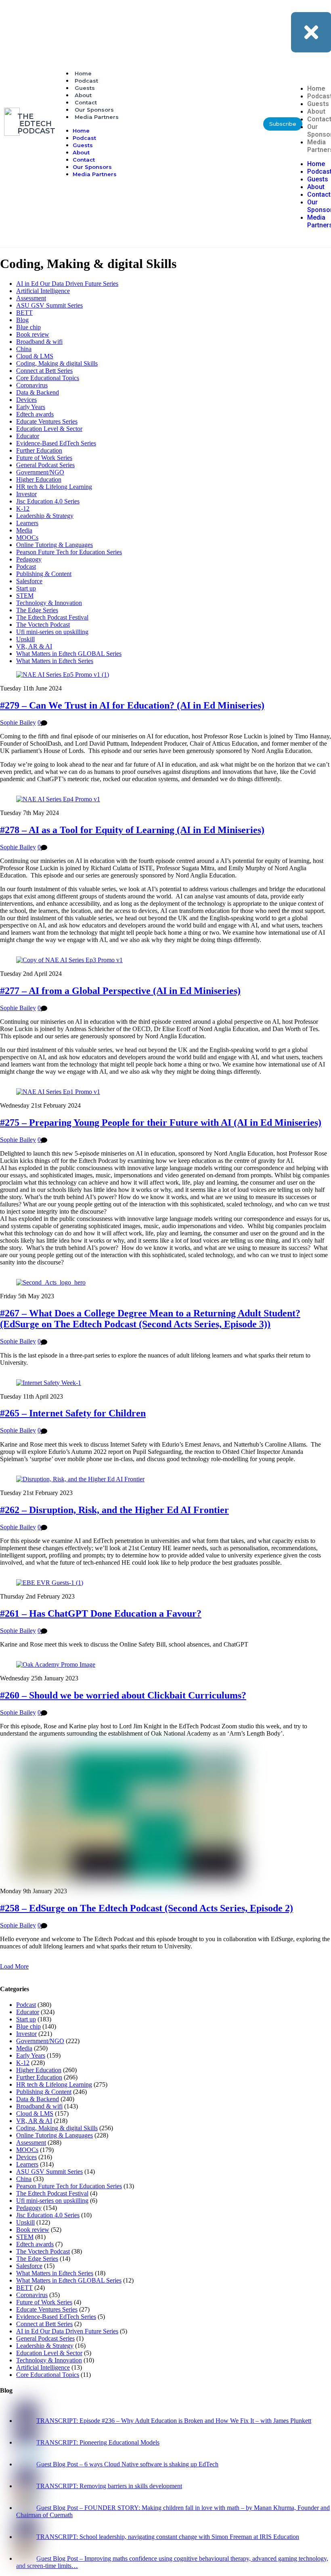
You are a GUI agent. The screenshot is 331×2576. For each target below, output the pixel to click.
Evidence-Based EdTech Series (56, 443)
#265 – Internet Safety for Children (73, 1413)
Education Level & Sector (49, 429)
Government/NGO (40, 472)
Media (24, 530)
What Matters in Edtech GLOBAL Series (69, 654)
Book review (33, 334)
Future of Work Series (44, 458)
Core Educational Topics (48, 378)
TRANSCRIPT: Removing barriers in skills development (109, 2486)
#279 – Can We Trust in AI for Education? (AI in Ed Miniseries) (132, 705)
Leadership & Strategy (45, 516)
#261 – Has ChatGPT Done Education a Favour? (101, 1613)
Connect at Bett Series (44, 371)
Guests (85, 88)
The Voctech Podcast (43, 625)
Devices (26, 400)
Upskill (25, 639)
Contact (86, 102)
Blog (22, 320)
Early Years (31, 407)
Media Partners (97, 117)
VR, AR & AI (34, 646)
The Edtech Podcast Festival (52, 617)
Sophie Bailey (18, 722)
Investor (26, 494)
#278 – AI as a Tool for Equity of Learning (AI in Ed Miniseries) (132, 830)
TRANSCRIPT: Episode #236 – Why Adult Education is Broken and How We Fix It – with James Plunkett (174, 2421)
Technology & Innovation (49, 603)
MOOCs (27, 537)
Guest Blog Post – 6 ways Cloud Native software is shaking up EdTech (127, 2464)
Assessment (31, 298)
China (24, 349)
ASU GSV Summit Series (49, 305)
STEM (25, 596)
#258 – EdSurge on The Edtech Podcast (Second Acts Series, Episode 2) (147, 1908)
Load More (14, 1966)
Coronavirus (32, 385)
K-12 (23, 508)
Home (83, 73)
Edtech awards (35, 414)
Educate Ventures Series (47, 421)
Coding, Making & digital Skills (57, 363)
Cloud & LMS (35, 356)
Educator (28, 436)
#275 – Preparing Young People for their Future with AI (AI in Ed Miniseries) (161, 1123)
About (83, 95)
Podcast (86, 81)
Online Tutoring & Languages (54, 545)
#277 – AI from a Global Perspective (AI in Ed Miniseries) (120, 991)
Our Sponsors (94, 110)
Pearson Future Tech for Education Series (69, 552)
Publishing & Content (44, 574)
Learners (27, 523)
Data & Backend (38, 392)
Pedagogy (29, 559)
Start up (26, 588)
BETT (24, 313)
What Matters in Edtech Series (55, 661)
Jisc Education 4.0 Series (48, 501)
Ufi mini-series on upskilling (52, 632)
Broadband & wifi (39, 342)
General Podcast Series (45, 465)
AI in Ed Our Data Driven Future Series (67, 284)
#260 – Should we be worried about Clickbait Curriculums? (123, 1695)
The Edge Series (37, 610)
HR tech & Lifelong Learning (54, 487)
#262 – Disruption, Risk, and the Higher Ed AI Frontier (114, 1510)
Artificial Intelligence (43, 291)
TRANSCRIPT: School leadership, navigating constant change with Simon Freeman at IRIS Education (168, 2537)
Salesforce (29, 581)
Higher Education (39, 479)
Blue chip (28, 327)
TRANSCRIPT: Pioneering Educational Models (98, 2442)
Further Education (39, 450)
